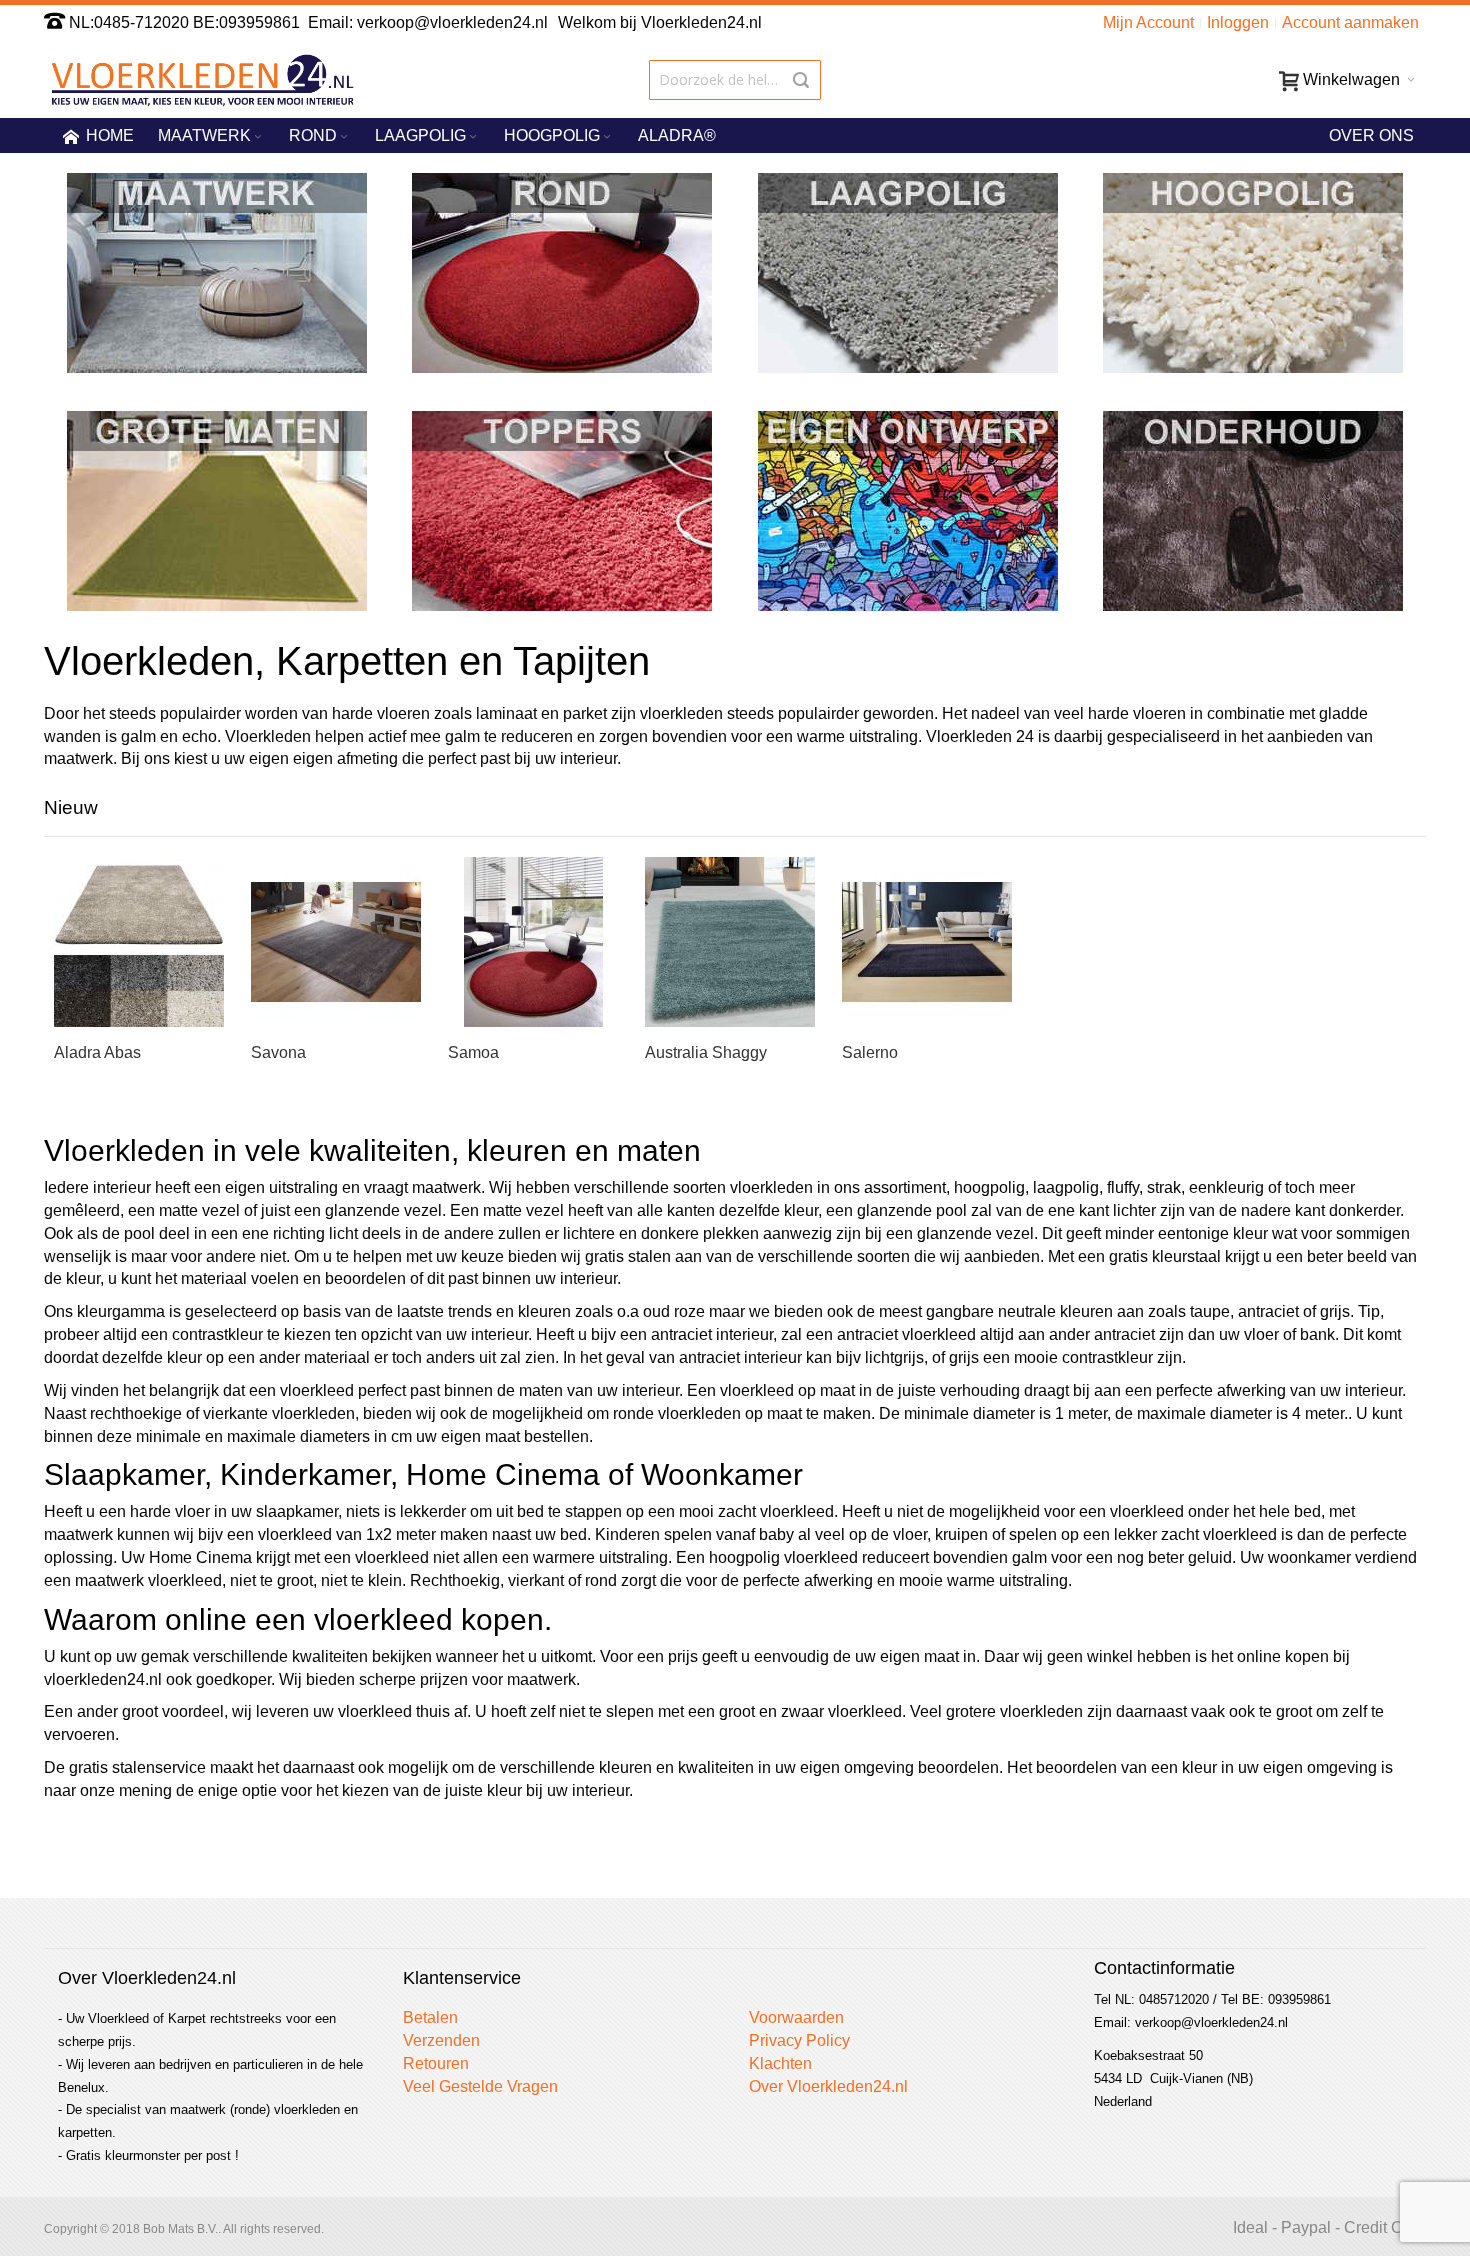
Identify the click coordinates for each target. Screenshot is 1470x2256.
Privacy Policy (799, 2040)
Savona (278, 1052)
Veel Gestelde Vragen (480, 2086)
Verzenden (441, 2040)
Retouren (436, 2063)
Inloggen (1238, 22)
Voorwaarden (796, 2017)
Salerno (870, 1052)
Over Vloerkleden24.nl (828, 2086)
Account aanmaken (1350, 22)
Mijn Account (1148, 22)
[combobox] (734, 80)
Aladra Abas (97, 1052)
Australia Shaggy (706, 1052)
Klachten (780, 2063)
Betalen (430, 2017)
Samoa (473, 1052)
